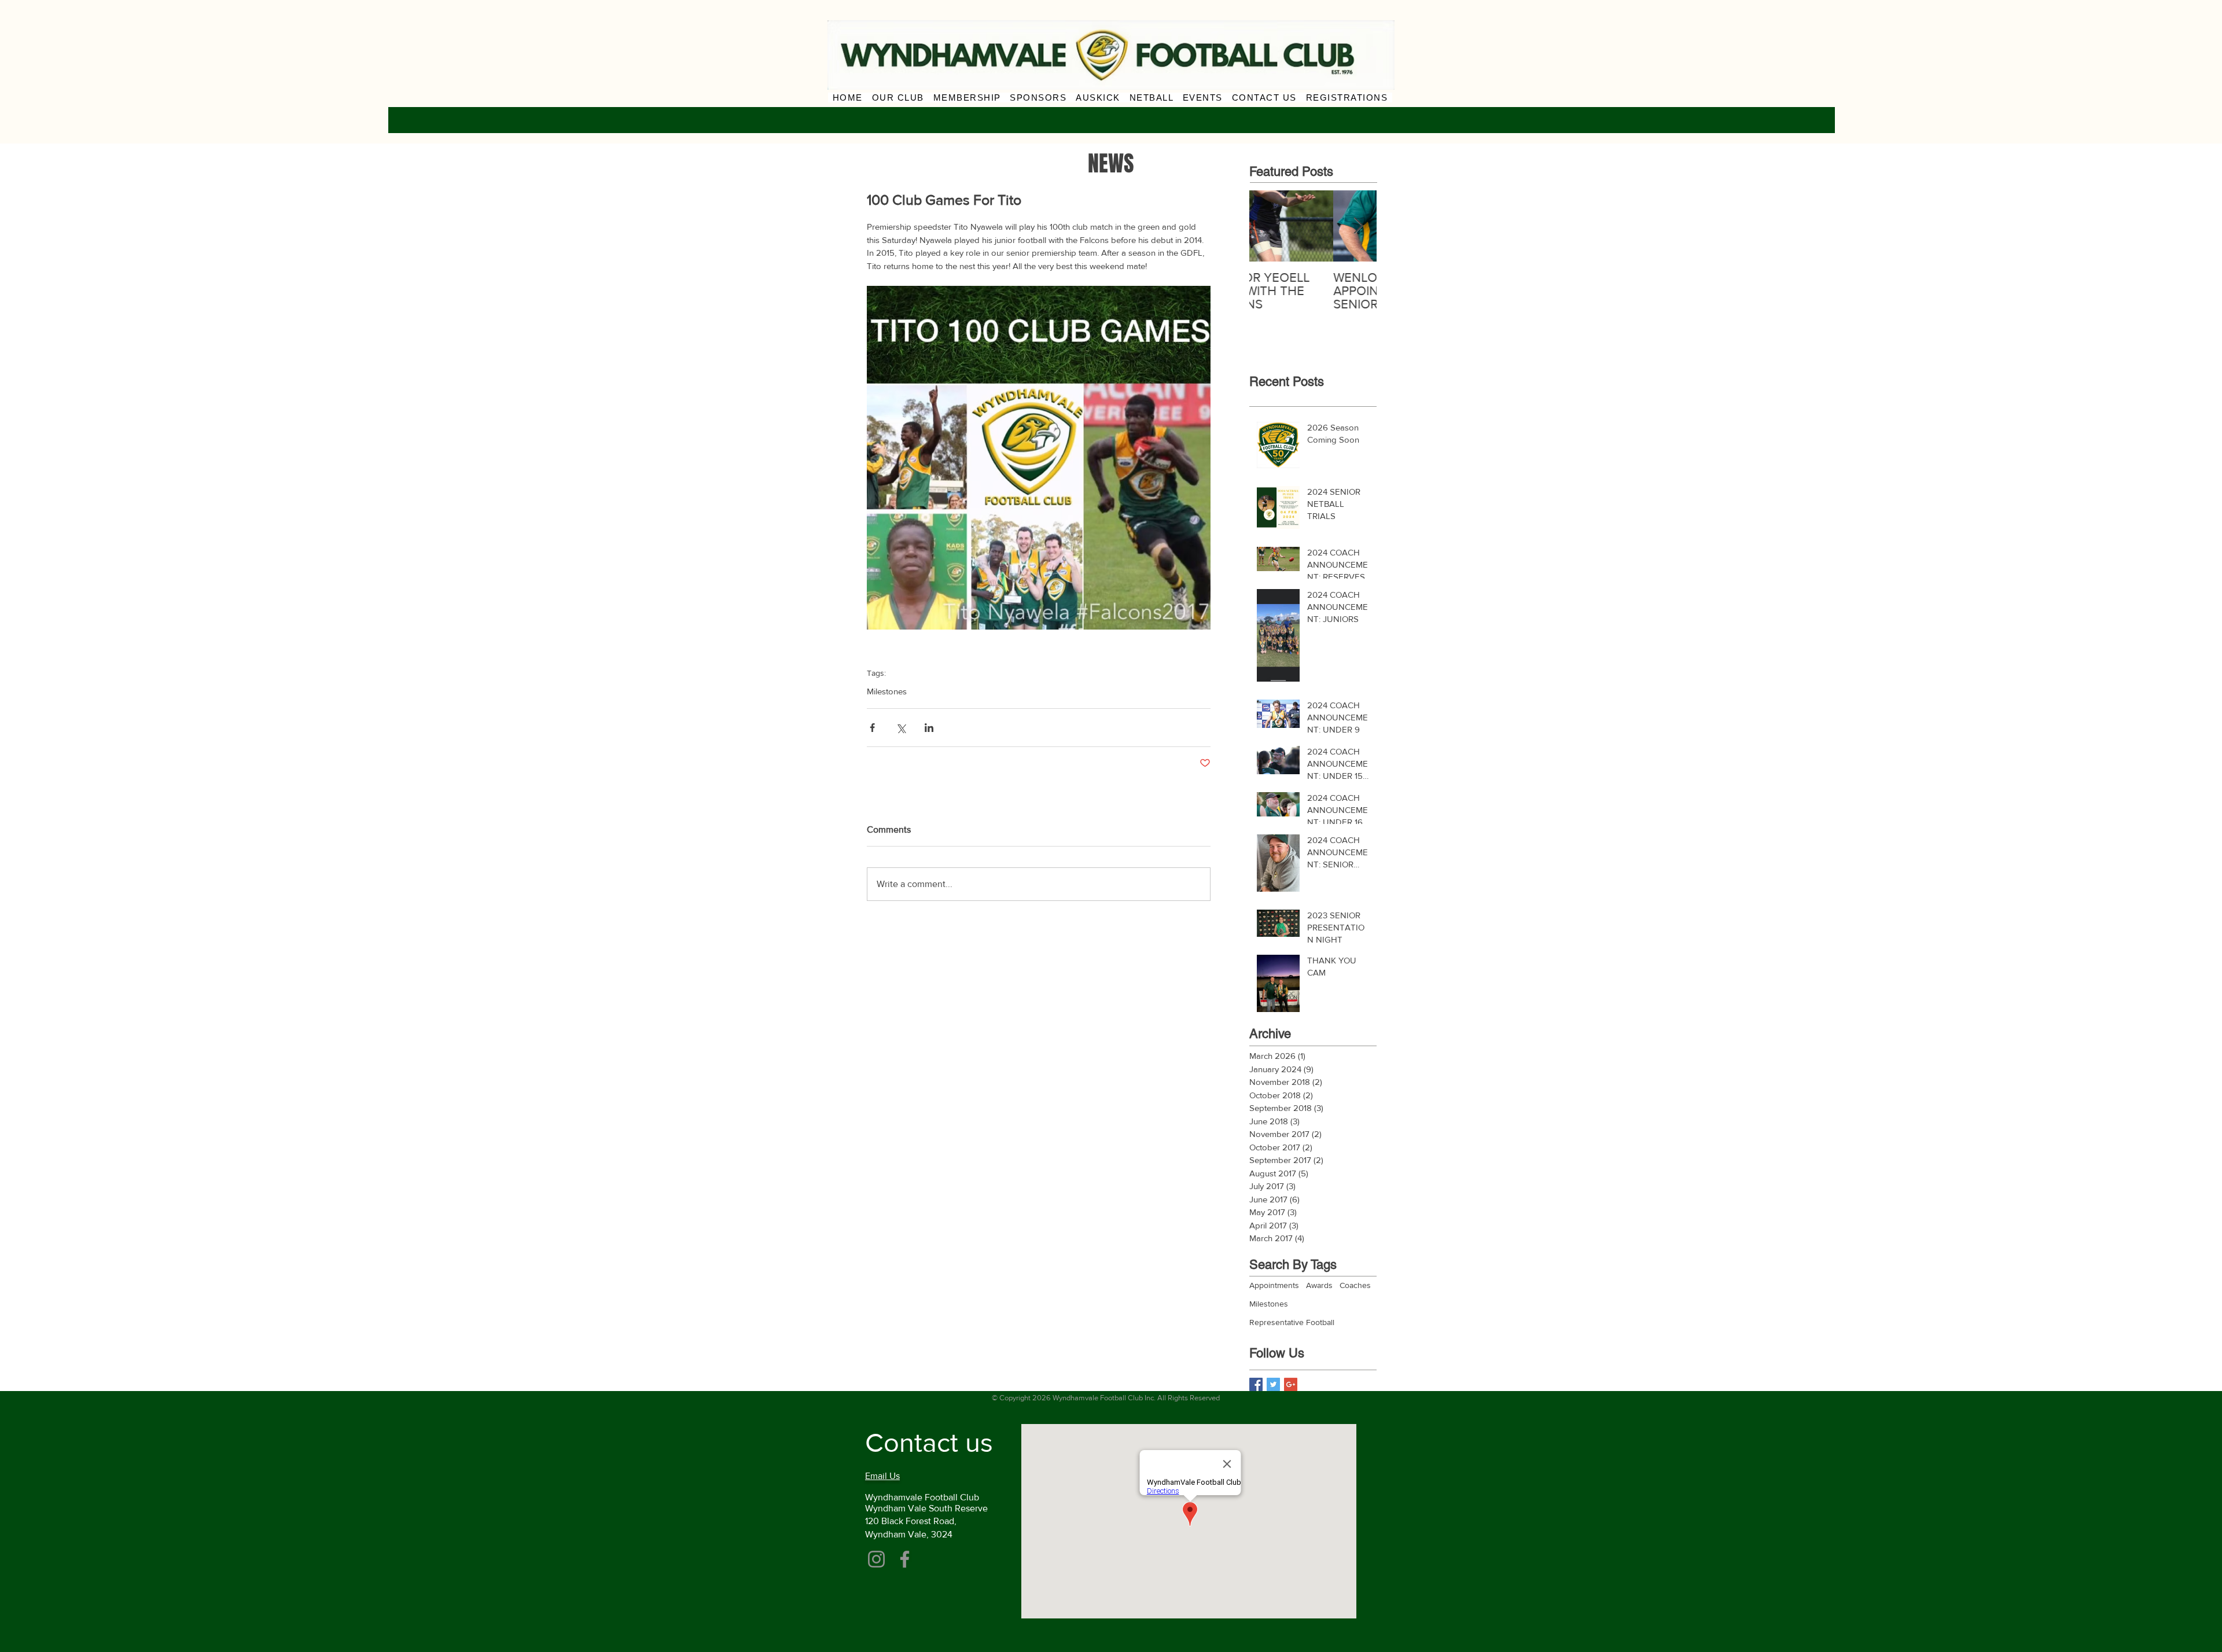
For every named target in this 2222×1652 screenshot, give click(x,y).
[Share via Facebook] (872, 728)
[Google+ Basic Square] (1291, 1384)
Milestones (887, 691)
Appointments (1274, 1285)
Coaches (1355, 1285)
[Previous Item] (1268, 226)
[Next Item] (1358, 226)
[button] (898, 97)
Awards (1319, 1285)
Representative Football (1292, 1322)
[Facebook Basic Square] (1256, 1384)
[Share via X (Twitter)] (901, 728)
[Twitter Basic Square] (1273, 1384)
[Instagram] (876, 1559)
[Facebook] (905, 1559)
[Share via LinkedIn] (929, 728)
